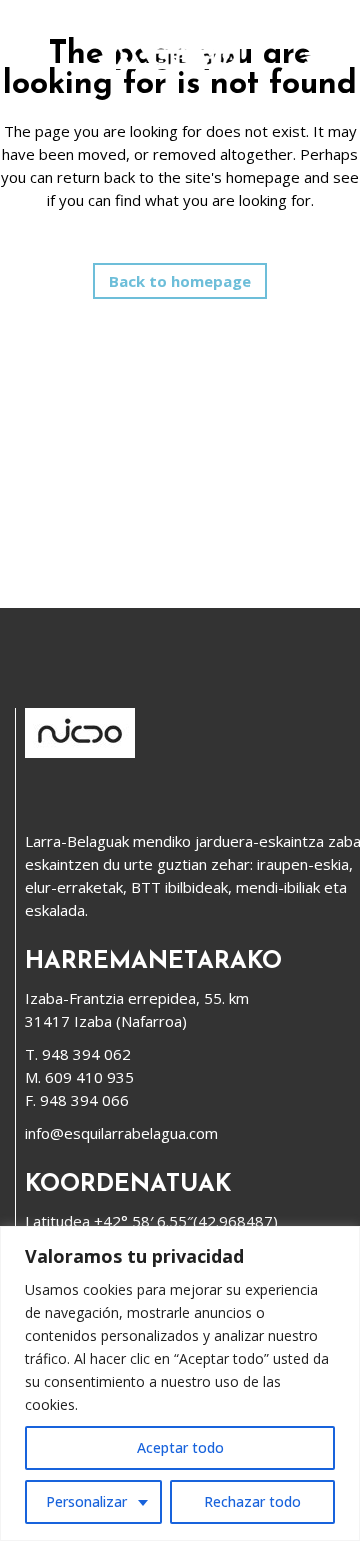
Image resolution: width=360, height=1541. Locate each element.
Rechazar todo (252, 1501)
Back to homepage (180, 281)
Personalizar (86, 1501)
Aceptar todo (180, 1447)
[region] (180, 1383)
